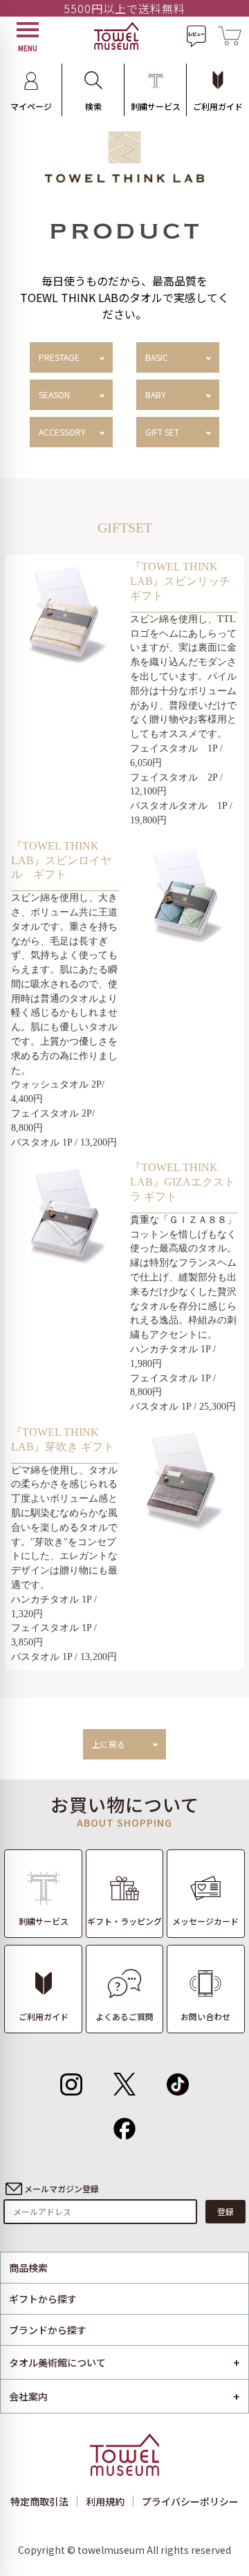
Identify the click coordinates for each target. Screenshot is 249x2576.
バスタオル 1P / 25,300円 (183, 1407)
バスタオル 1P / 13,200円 (64, 1142)
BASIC (157, 357)
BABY (156, 394)
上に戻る (109, 1744)
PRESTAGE (59, 357)
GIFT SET (162, 432)
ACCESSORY (62, 432)
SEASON (54, 394)
